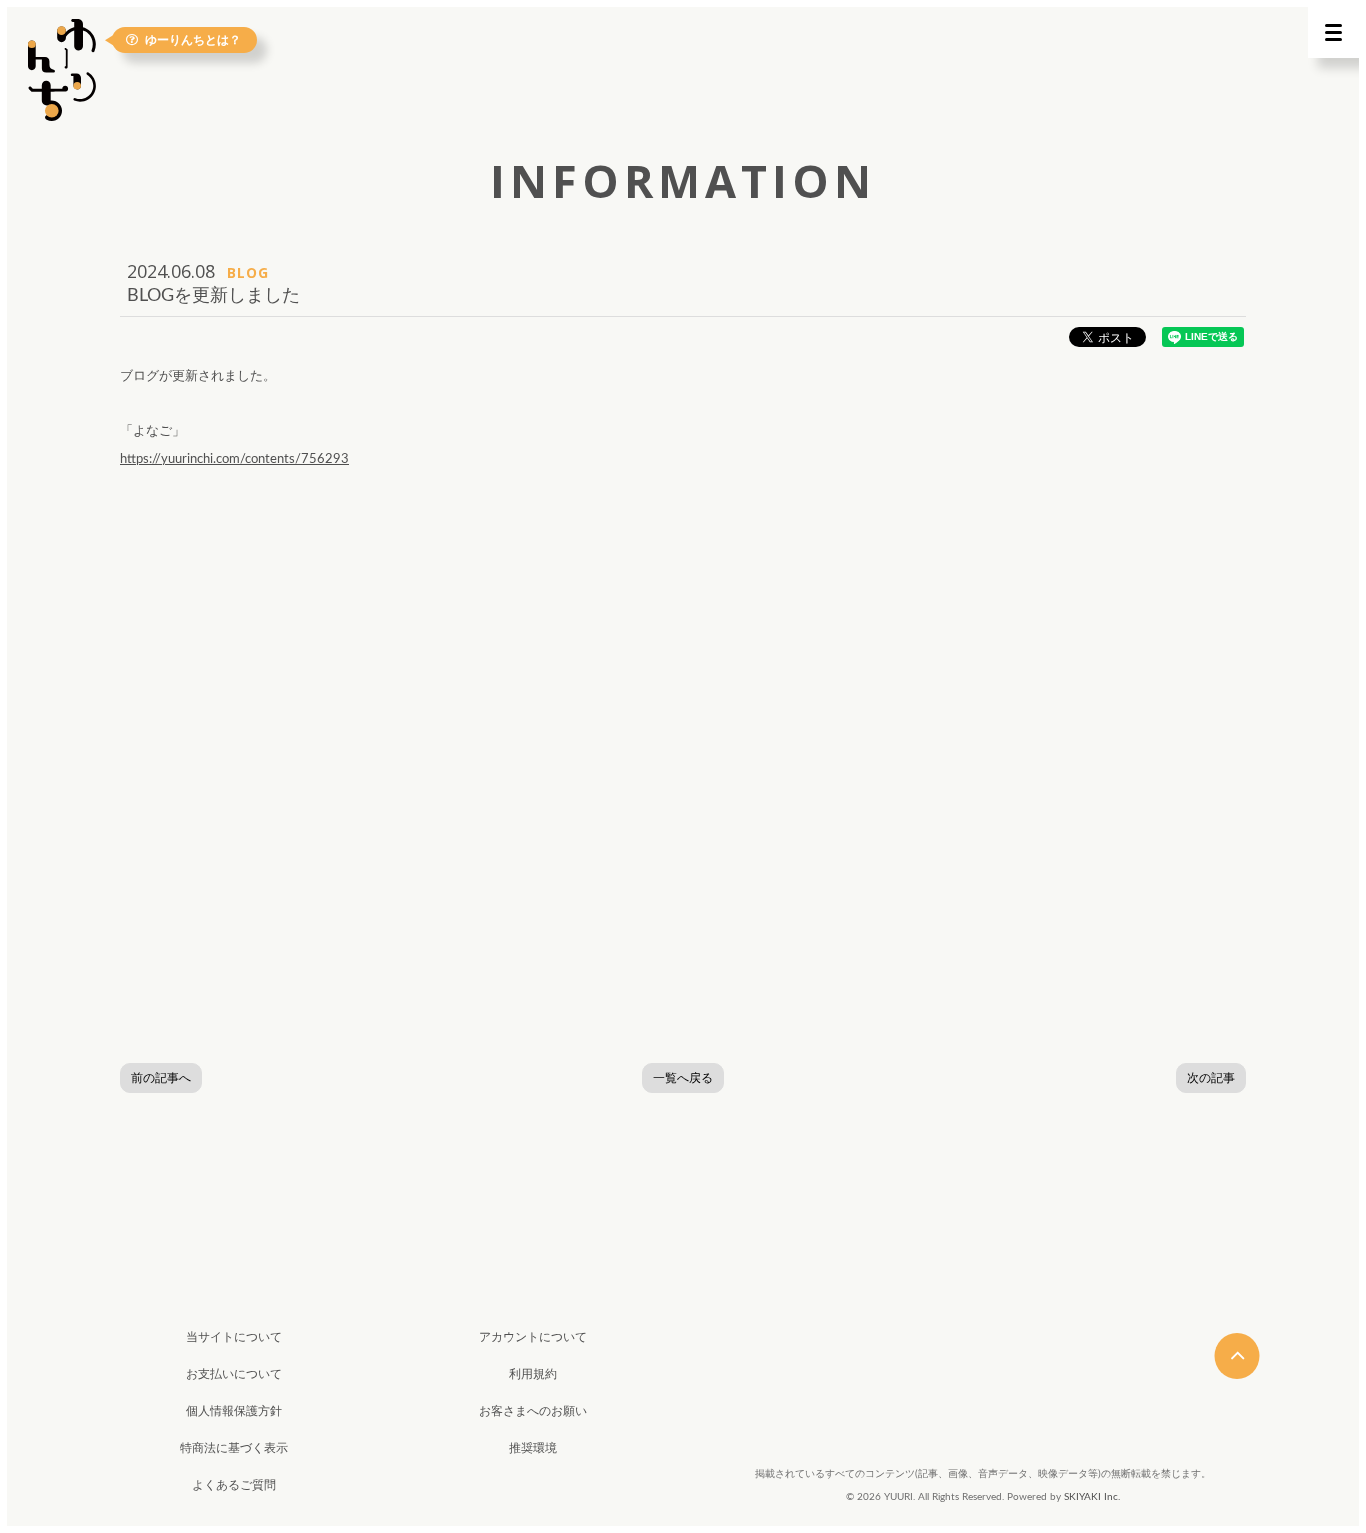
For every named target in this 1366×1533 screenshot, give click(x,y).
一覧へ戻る (683, 1078)
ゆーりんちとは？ (193, 39)
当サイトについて (234, 1337)
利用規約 (533, 1374)
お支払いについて (234, 1374)
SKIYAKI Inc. (1092, 1497)
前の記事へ (161, 1078)
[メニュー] (1333, 32)
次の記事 (1211, 1078)
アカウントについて (533, 1337)
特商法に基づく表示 (234, 1448)
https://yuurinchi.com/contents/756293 (234, 459)
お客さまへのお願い (533, 1411)
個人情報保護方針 (234, 1411)
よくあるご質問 (234, 1485)
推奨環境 (533, 1448)
